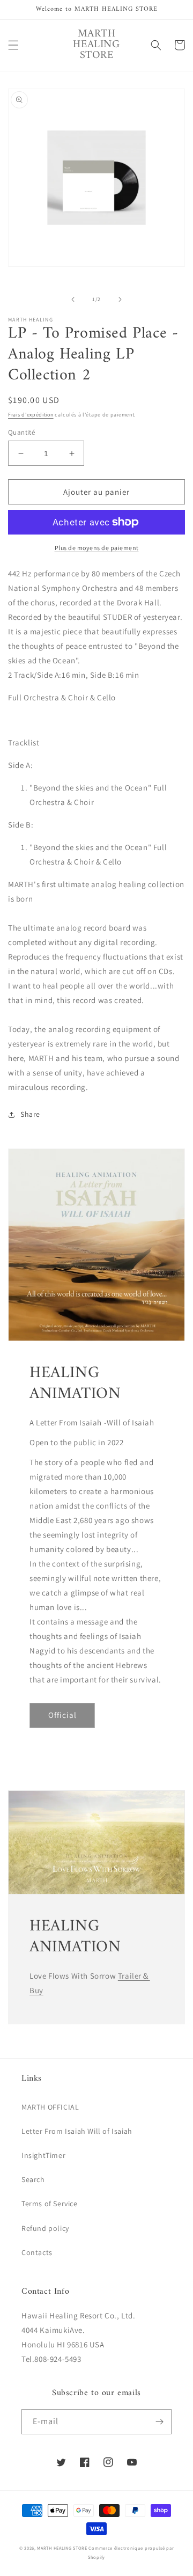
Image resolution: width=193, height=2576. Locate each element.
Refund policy (45, 2228)
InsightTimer (43, 2155)
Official (62, 1715)
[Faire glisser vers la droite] (120, 299)
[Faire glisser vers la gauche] (73, 299)
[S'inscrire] (159, 2422)
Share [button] (30, 1114)
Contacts (37, 2252)
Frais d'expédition (31, 415)
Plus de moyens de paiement (97, 548)
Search (33, 2179)
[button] (13, 45)
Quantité (21, 432)
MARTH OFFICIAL (50, 2107)
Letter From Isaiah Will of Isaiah (77, 2131)
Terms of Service (50, 2204)
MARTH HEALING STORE (62, 2548)
